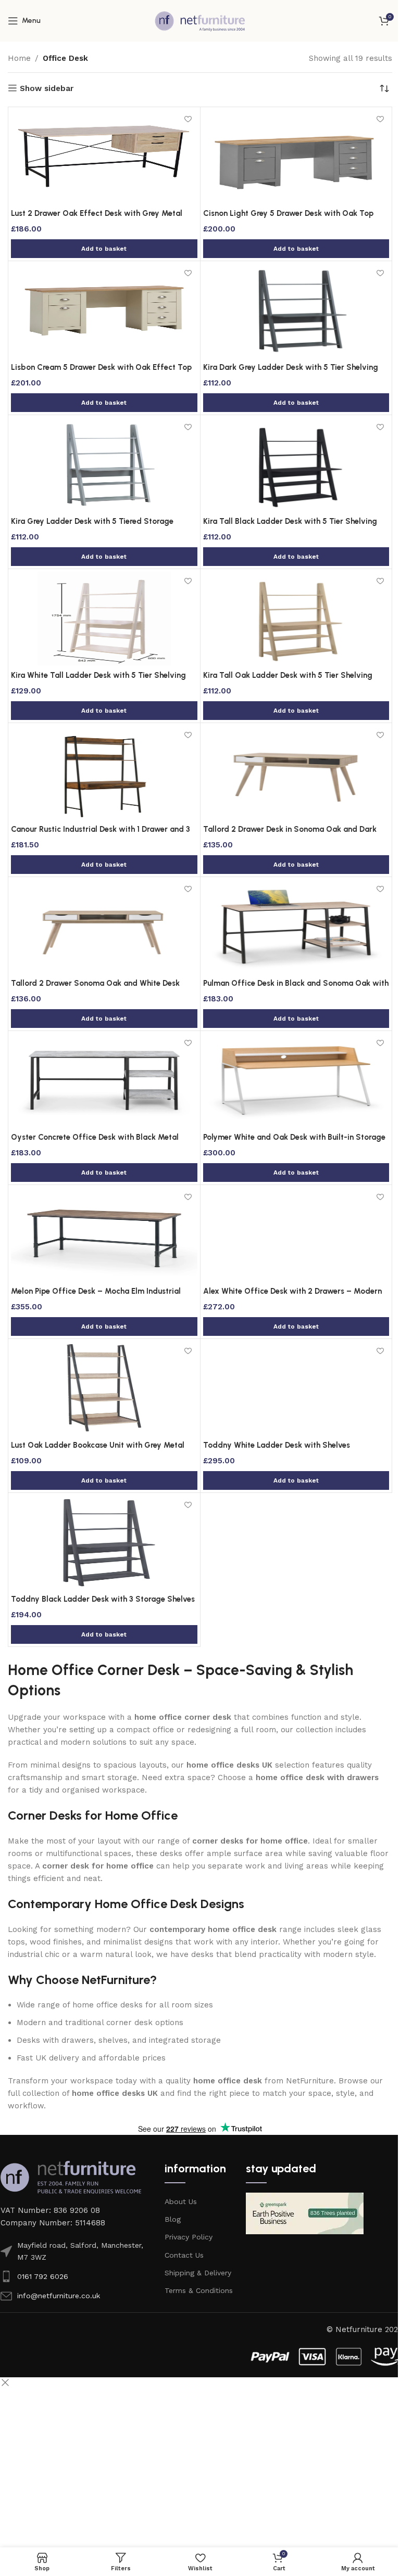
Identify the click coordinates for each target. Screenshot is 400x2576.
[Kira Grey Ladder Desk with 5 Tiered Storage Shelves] (104, 465)
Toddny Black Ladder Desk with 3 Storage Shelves (103, 1599)
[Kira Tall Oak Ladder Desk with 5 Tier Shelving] (296, 619)
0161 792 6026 (43, 2276)
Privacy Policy (189, 2237)
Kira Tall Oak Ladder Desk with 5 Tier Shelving (288, 675)
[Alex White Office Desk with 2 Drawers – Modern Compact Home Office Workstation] (296, 1234)
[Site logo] (200, 20)
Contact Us (184, 2255)
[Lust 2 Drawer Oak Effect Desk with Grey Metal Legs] (104, 157)
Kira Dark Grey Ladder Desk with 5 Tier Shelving (291, 367)
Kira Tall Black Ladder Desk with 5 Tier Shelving (290, 521)
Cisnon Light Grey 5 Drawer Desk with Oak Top (288, 213)
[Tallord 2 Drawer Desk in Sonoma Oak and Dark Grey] (296, 772)
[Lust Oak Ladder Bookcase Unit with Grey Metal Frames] (104, 1388)
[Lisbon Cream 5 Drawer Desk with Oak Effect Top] (104, 311)
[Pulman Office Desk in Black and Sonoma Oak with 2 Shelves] (296, 926)
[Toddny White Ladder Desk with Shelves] (296, 1388)
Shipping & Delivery (198, 2273)
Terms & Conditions (199, 2290)
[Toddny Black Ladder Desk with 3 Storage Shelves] (104, 1542)
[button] (104, 249)
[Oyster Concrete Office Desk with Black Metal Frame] (104, 1080)
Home (19, 58)
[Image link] (71, 2176)
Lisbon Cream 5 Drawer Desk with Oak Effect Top (101, 367)
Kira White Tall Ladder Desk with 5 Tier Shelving (98, 675)
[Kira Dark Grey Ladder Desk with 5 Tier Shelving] (296, 311)
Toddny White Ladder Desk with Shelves (277, 1445)
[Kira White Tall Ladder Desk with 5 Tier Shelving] (104, 619)
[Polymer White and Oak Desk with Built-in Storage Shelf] (296, 1080)
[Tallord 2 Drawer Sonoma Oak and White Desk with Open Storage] (104, 926)
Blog (173, 2219)
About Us (181, 2201)
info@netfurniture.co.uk (59, 2296)
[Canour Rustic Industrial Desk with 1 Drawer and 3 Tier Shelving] (104, 772)
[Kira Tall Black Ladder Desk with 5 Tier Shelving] (296, 465)
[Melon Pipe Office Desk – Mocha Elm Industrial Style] (104, 1234)
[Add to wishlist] (188, 119)
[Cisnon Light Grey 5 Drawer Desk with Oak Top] (296, 157)
